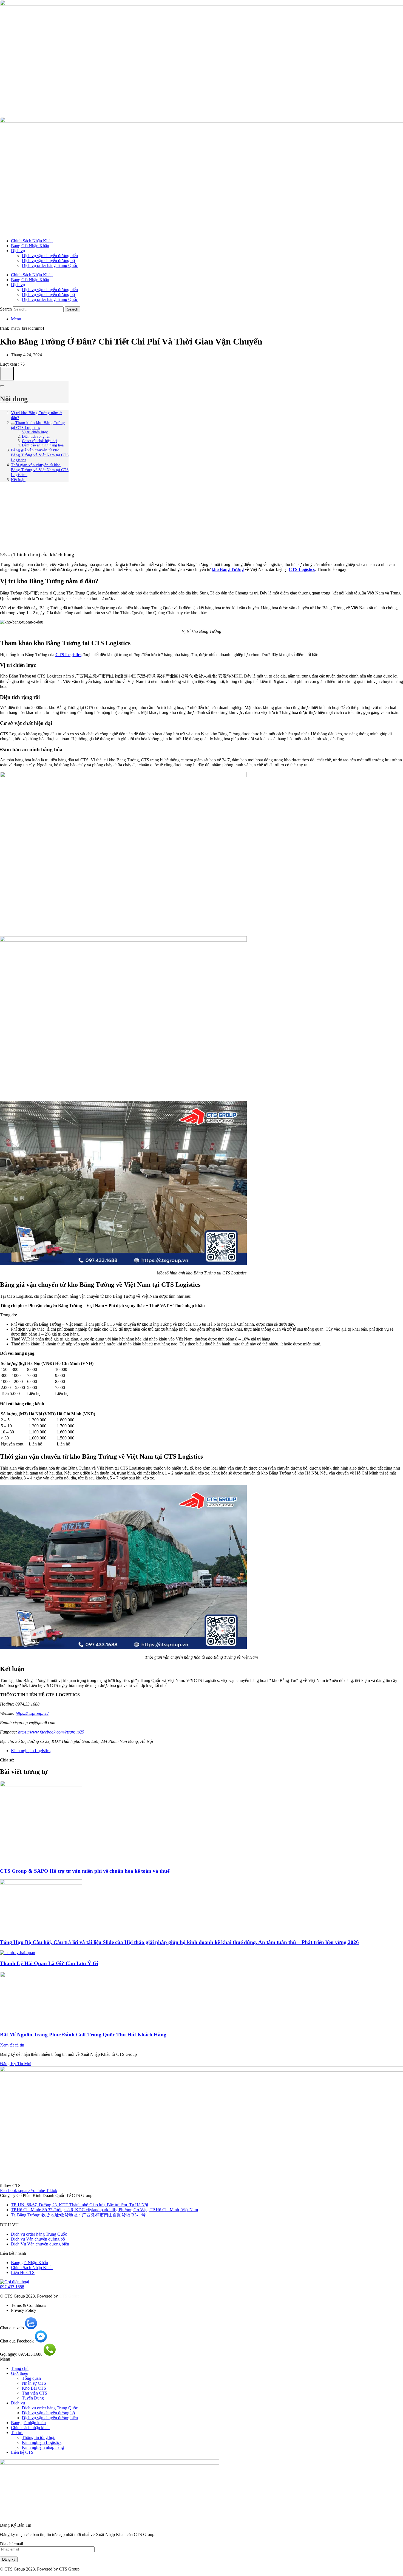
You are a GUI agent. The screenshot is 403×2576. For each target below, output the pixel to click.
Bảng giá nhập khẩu (28, 2423)
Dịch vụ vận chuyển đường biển (50, 256)
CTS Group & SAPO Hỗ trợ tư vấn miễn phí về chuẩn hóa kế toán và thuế (85, 1871)
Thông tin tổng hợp (39, 2437)
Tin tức (17, 2433)
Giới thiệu (20, 2373)
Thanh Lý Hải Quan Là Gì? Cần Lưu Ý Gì (49, 1963)
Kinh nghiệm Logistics (31, 1751)
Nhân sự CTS (34, 2383)
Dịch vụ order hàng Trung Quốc (50, 265)
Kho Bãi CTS (34, 2388)
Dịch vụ (18, 251)
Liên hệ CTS (22, 2452)
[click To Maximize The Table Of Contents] (7, 374)
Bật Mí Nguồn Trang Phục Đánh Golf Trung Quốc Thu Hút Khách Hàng (83, 2035)
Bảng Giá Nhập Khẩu (30, 246)
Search (6, 309)
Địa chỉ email (12, 2544)
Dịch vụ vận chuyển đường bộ (48, 261)
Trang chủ (20, 2368)
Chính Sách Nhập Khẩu (32, 241)
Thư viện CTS (35, 2393)
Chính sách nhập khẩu (30, 2428)
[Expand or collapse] (2, 386)
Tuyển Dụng (33, 2398)
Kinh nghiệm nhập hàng (43, 2447)
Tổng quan (31, 2378)
